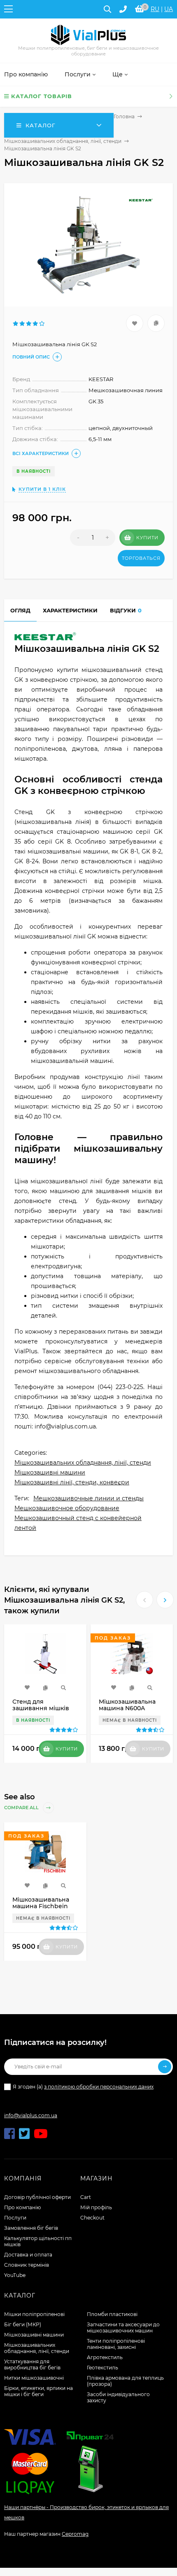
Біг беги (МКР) (23, 2324)
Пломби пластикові (112, 2314)
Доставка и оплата (28, 2255)
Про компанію (22, 2207)
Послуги (15, 2218)
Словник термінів (27, 2265)
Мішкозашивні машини (50, 1472)
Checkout (92, 2218)
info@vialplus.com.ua (31, 2115)
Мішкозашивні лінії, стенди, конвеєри (72, 1482)
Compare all (22, 1808)
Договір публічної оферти (37, 2197)
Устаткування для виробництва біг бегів (32, 2364)
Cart (86, 2197)
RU (155, 9)
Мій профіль (96, 2207)
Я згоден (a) (83, 2087)
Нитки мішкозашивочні (34, 2378)
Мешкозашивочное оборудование (67, 1508)
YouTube (15, 2275)
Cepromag (75, 2534)
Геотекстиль (102, 2368)
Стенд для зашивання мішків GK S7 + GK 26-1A (41, 1708)
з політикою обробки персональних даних (99, 2087)
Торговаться (141, 558)
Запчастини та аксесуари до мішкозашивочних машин (123, 2328)
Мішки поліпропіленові (34, 2314)
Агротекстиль (105, 2357)
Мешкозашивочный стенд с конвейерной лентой (78, 1523)
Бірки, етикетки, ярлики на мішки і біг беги (38, 2391)
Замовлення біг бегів (31, 2228)
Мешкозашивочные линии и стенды (88, 1498)
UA (169, 9)
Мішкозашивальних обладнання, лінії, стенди (63, 141)
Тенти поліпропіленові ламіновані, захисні (116, 2344)
